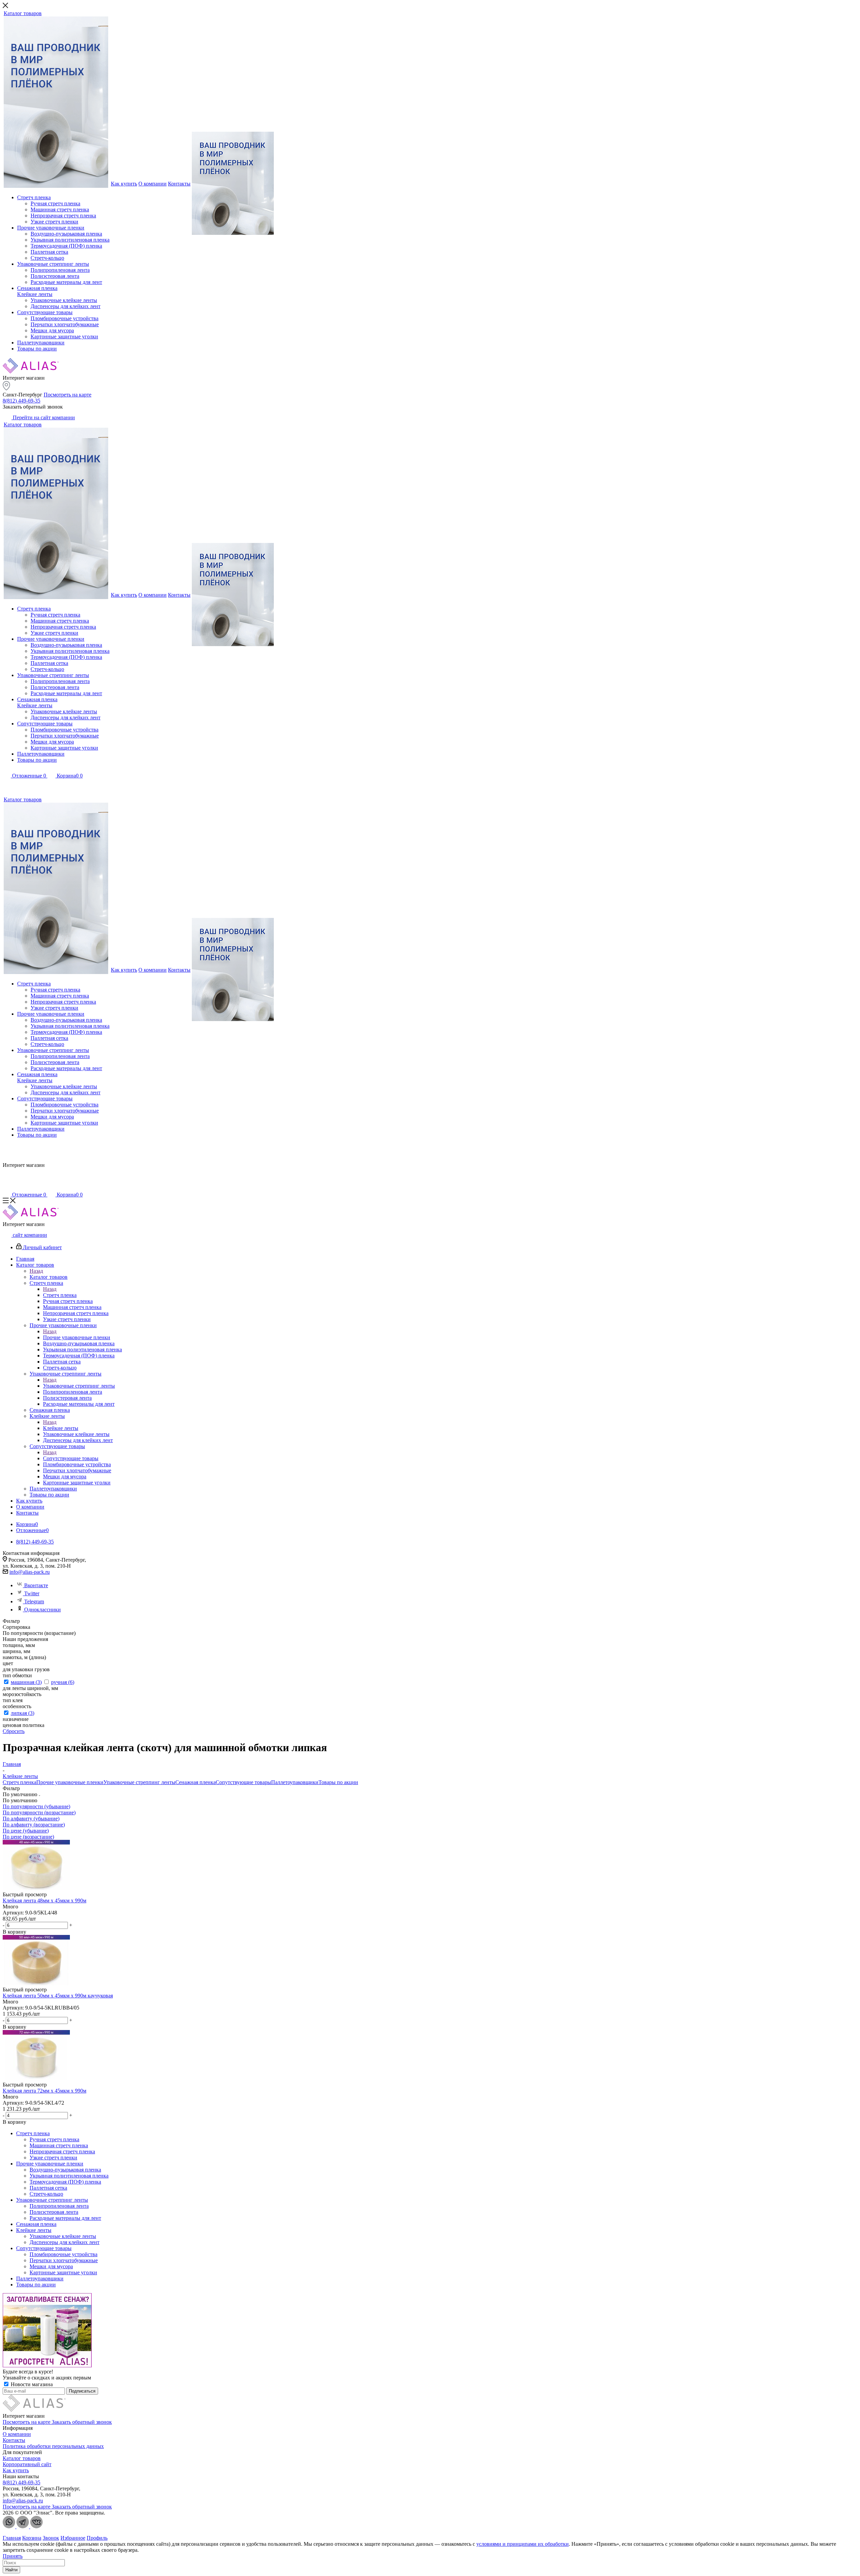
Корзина (32, 2538)
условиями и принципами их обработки (523, 2544)
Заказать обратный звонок (82, 2422)
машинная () (26, 1682)
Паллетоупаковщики (295, 1782)
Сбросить (14, 1731)
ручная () (63, 1682)
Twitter (32, 1593)
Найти (11, 2570)
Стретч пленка (60, 1295)
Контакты (14, 2440)
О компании (17, 2434)
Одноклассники (42, 1610)
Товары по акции (338, 1782)
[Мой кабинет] (7, 785)
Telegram (34, 1601)
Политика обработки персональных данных (53, 2446)
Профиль (97, 2538)
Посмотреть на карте (68, 395)
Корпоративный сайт (27, 2464)
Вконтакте (36, 1585)
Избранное (73, 2538)
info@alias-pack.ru (30, 1572)
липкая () (23, 1713)
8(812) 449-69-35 (21, 401)
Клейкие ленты (61, 1428)
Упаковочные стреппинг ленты (79, 1386)
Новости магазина (31, 2384)
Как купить (16, 2470)
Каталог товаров (49, 1277)
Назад (36, 1271)
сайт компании (29, 1235)
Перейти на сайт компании (43, 417)
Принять (13, 2556)
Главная (12, 2538)
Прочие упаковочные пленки (77, 1337)
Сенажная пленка (196, 1782)
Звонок (51, 2538)
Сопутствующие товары (71, 1458)
